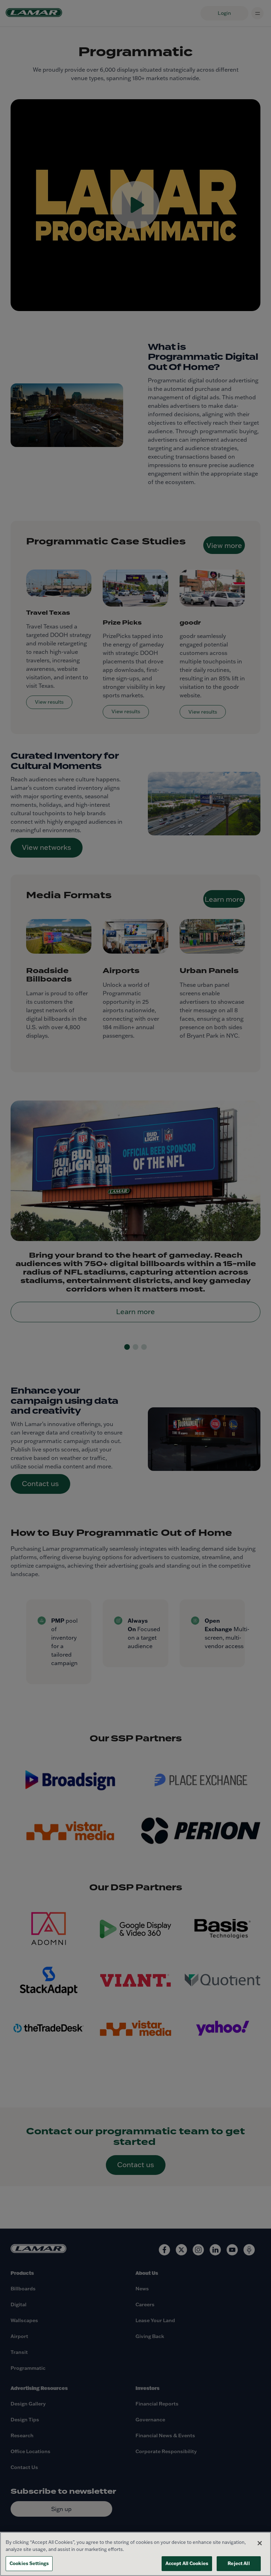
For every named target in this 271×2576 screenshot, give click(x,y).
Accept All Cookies (187, 2563)
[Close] (260, 2543)
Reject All (239, 2563)
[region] (135, 2554)
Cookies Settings (29, 2563)
